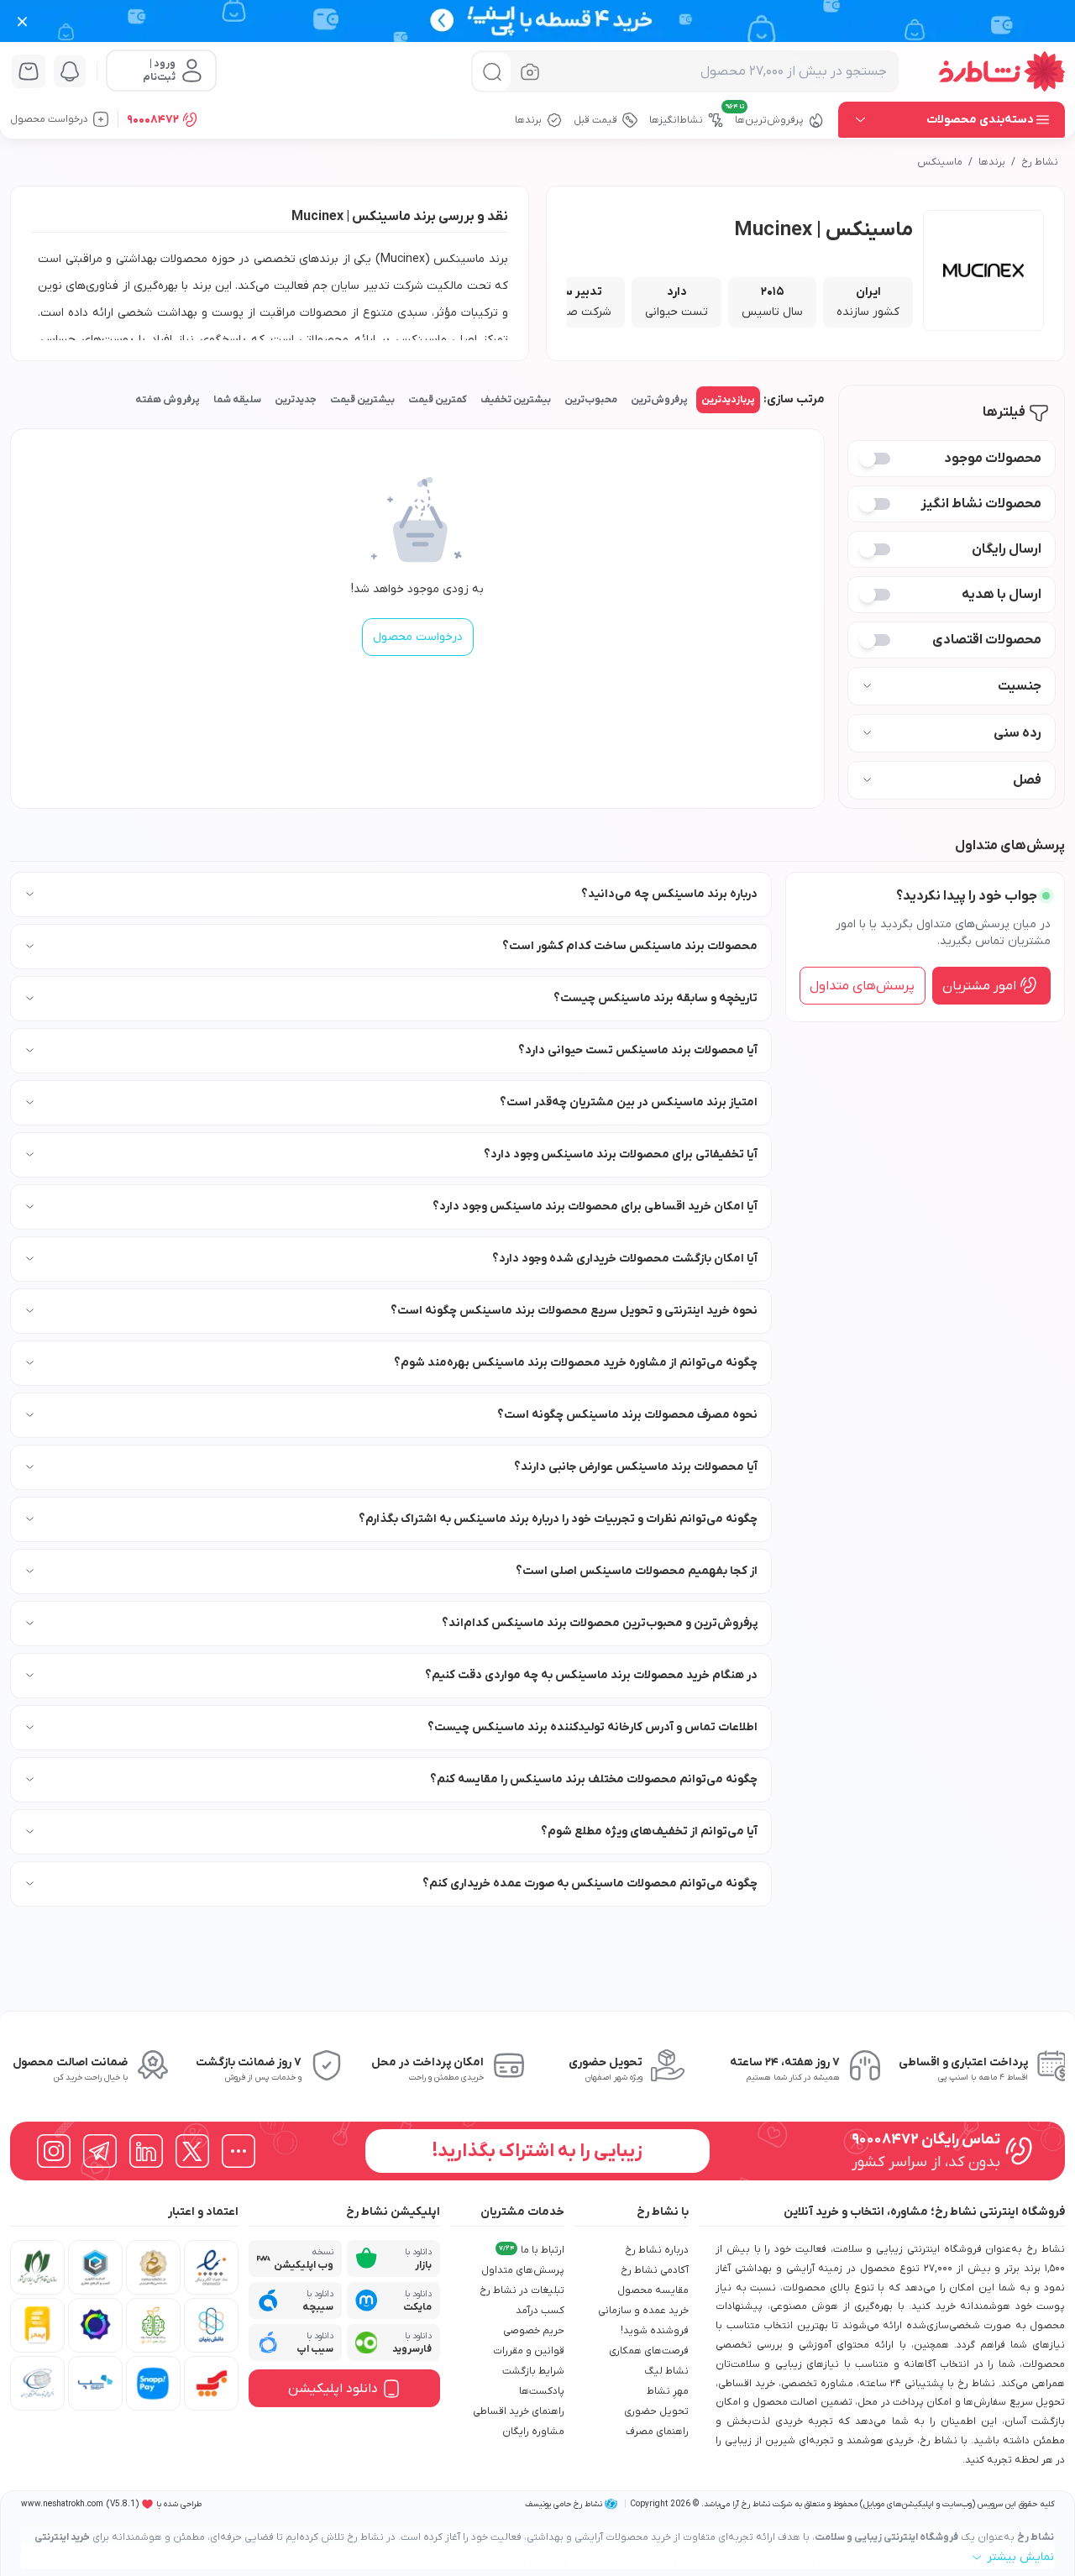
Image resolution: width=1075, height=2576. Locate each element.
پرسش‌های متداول (862, 985)
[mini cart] (29, 71)
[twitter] (192, 2151)
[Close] (22, 21)
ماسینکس (940, 162)
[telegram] (100, 2151)
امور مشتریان (979, 985)
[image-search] (530, 72)
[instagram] (54, 2151)
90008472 (153, 120)
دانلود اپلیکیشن (333, 2389)
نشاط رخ (1040, 162)
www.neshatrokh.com (62, 2504)
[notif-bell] (70, 71)
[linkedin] (146, 2151)
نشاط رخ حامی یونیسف (564, 2504)
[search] (492, 72)
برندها (992, 162)
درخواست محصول (418, 637)
